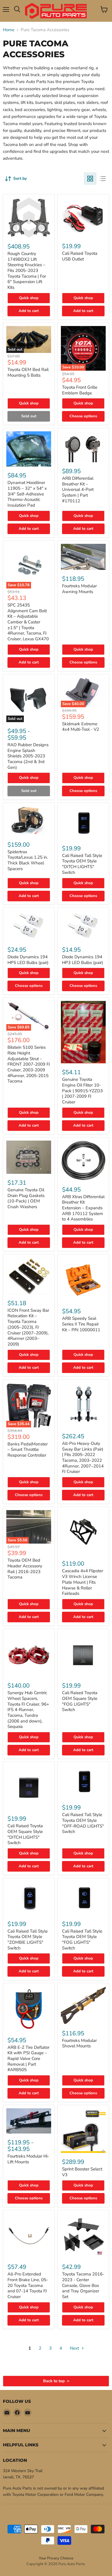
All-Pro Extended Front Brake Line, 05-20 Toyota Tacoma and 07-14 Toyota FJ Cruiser (28, 2285)
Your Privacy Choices (56, 2558)
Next (75, 2348)
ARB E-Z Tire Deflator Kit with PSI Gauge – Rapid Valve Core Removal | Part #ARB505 (28, 2059)
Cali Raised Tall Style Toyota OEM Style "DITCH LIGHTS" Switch (82, 864)
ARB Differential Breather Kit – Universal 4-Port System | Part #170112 (78, 490)
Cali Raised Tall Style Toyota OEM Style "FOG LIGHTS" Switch (82, 1940)
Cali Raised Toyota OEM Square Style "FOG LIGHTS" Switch (80, 1701)
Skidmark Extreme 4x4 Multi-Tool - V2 (81, 727)
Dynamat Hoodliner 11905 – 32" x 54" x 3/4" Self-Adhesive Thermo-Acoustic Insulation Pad (27, 494)
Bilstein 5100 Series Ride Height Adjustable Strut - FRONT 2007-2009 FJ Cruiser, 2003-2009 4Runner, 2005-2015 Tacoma (29, 1064)
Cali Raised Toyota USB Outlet (80, 256)
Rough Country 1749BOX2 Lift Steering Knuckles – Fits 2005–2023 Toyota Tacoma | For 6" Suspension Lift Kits (27, 270)
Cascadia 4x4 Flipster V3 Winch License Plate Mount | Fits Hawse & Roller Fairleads (83, 1582)
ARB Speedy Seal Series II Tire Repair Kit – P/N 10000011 (81, 1324)
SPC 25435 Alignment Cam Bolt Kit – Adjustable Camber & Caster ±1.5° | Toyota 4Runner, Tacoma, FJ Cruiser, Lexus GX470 (28, 622)
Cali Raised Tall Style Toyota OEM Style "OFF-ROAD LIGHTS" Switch (83, 1823)
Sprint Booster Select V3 (82, 2172)
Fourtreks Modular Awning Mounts (79, 589)
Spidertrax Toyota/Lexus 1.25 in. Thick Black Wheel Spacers (28, 860)
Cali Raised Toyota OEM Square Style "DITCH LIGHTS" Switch (25, 1834)
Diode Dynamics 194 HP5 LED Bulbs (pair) (28, 960)
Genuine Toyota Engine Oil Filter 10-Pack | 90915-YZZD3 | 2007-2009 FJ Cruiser (82, 1091)
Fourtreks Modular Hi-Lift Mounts (28, 2159)
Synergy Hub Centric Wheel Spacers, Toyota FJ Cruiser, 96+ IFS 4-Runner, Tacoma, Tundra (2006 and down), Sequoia (28, 1710)
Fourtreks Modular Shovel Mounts (79, 2043)
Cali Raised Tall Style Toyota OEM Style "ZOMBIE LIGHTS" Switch (28, 1940)
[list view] (103, 179)
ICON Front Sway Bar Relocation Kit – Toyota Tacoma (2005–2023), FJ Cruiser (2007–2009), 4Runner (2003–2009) (28, 1327)
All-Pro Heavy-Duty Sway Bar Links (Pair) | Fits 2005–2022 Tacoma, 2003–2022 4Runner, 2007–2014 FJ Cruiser (83, 1457)
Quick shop (29, 298)
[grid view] (90, 179)
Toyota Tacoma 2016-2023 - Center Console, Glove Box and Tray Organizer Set (83, 2285)
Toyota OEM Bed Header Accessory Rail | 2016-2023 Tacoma (25, 1569)
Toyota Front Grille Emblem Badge (80, 390)
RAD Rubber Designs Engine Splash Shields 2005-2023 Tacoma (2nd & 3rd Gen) (28, 756)
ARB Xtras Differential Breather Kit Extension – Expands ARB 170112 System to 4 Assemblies (83, 1208)
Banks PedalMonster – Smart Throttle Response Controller (28, 1450)
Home (9, 30)
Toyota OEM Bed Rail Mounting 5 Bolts (28, 372)
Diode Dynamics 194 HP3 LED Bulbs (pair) (83, 960)
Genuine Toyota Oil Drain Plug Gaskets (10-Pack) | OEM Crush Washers (26, 1198)
